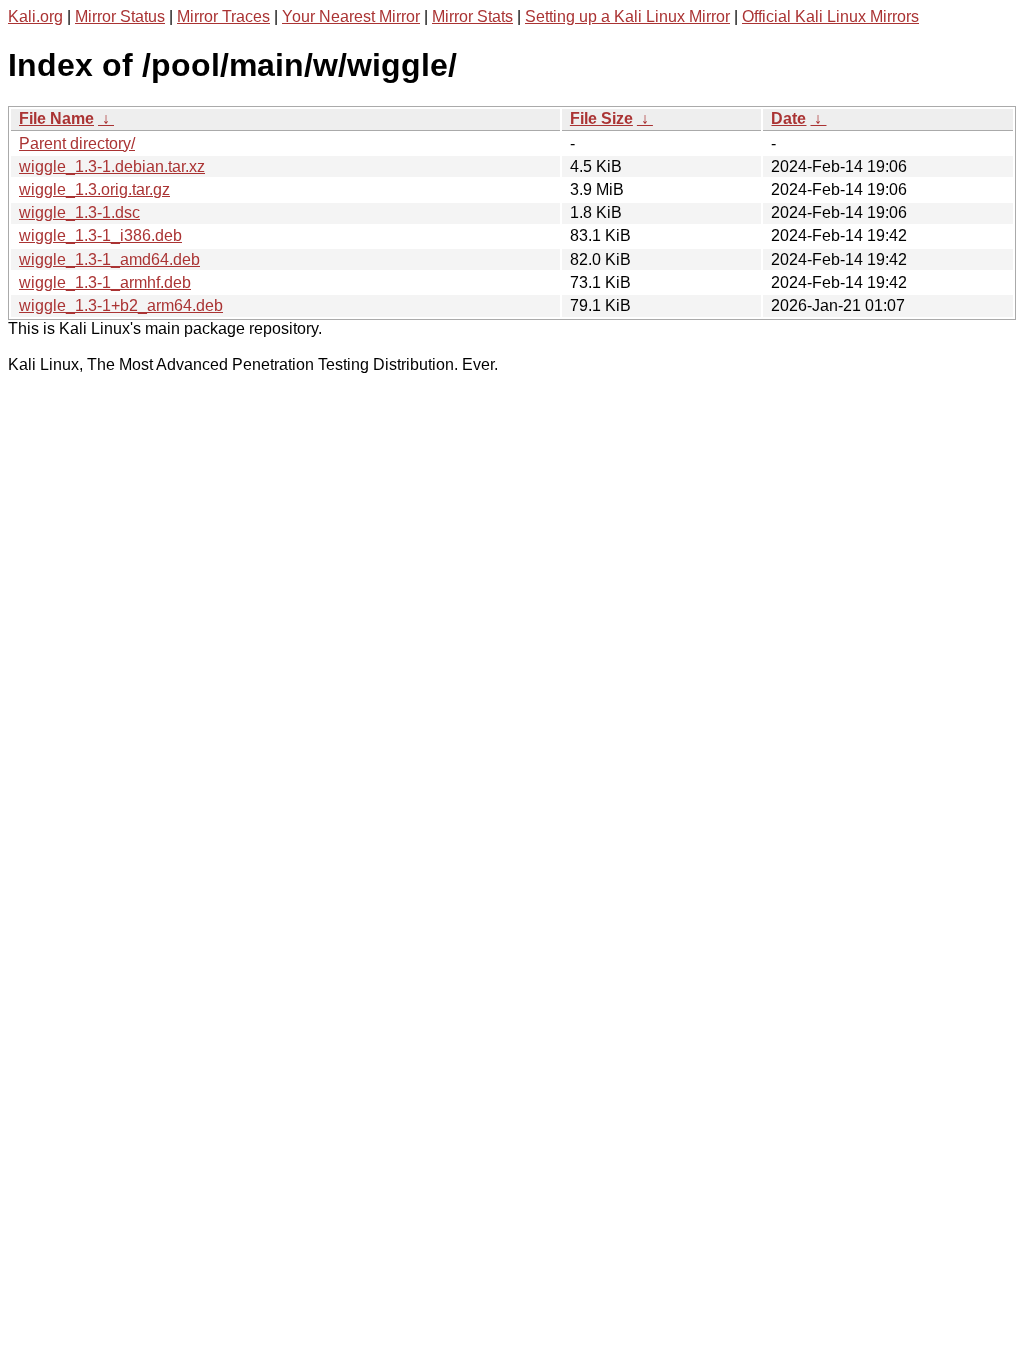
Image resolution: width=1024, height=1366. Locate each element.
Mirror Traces (223, 16)
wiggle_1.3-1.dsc (79, 212)
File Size (601, 118)
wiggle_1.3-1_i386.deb (100, 235)
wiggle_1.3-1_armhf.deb (105, 282)
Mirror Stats (472, 16)
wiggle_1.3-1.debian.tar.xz (112, 166)
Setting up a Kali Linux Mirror (627, 16)
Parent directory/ (77, 143)
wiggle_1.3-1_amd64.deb (109, 259)
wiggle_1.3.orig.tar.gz (94, 189)
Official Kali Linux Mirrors (830, 16)
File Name (56, 118)
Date (788, 118)
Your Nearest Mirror (351, 16)
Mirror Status (120, 16)
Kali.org (35, 16)
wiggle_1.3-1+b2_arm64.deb (121, 305)
